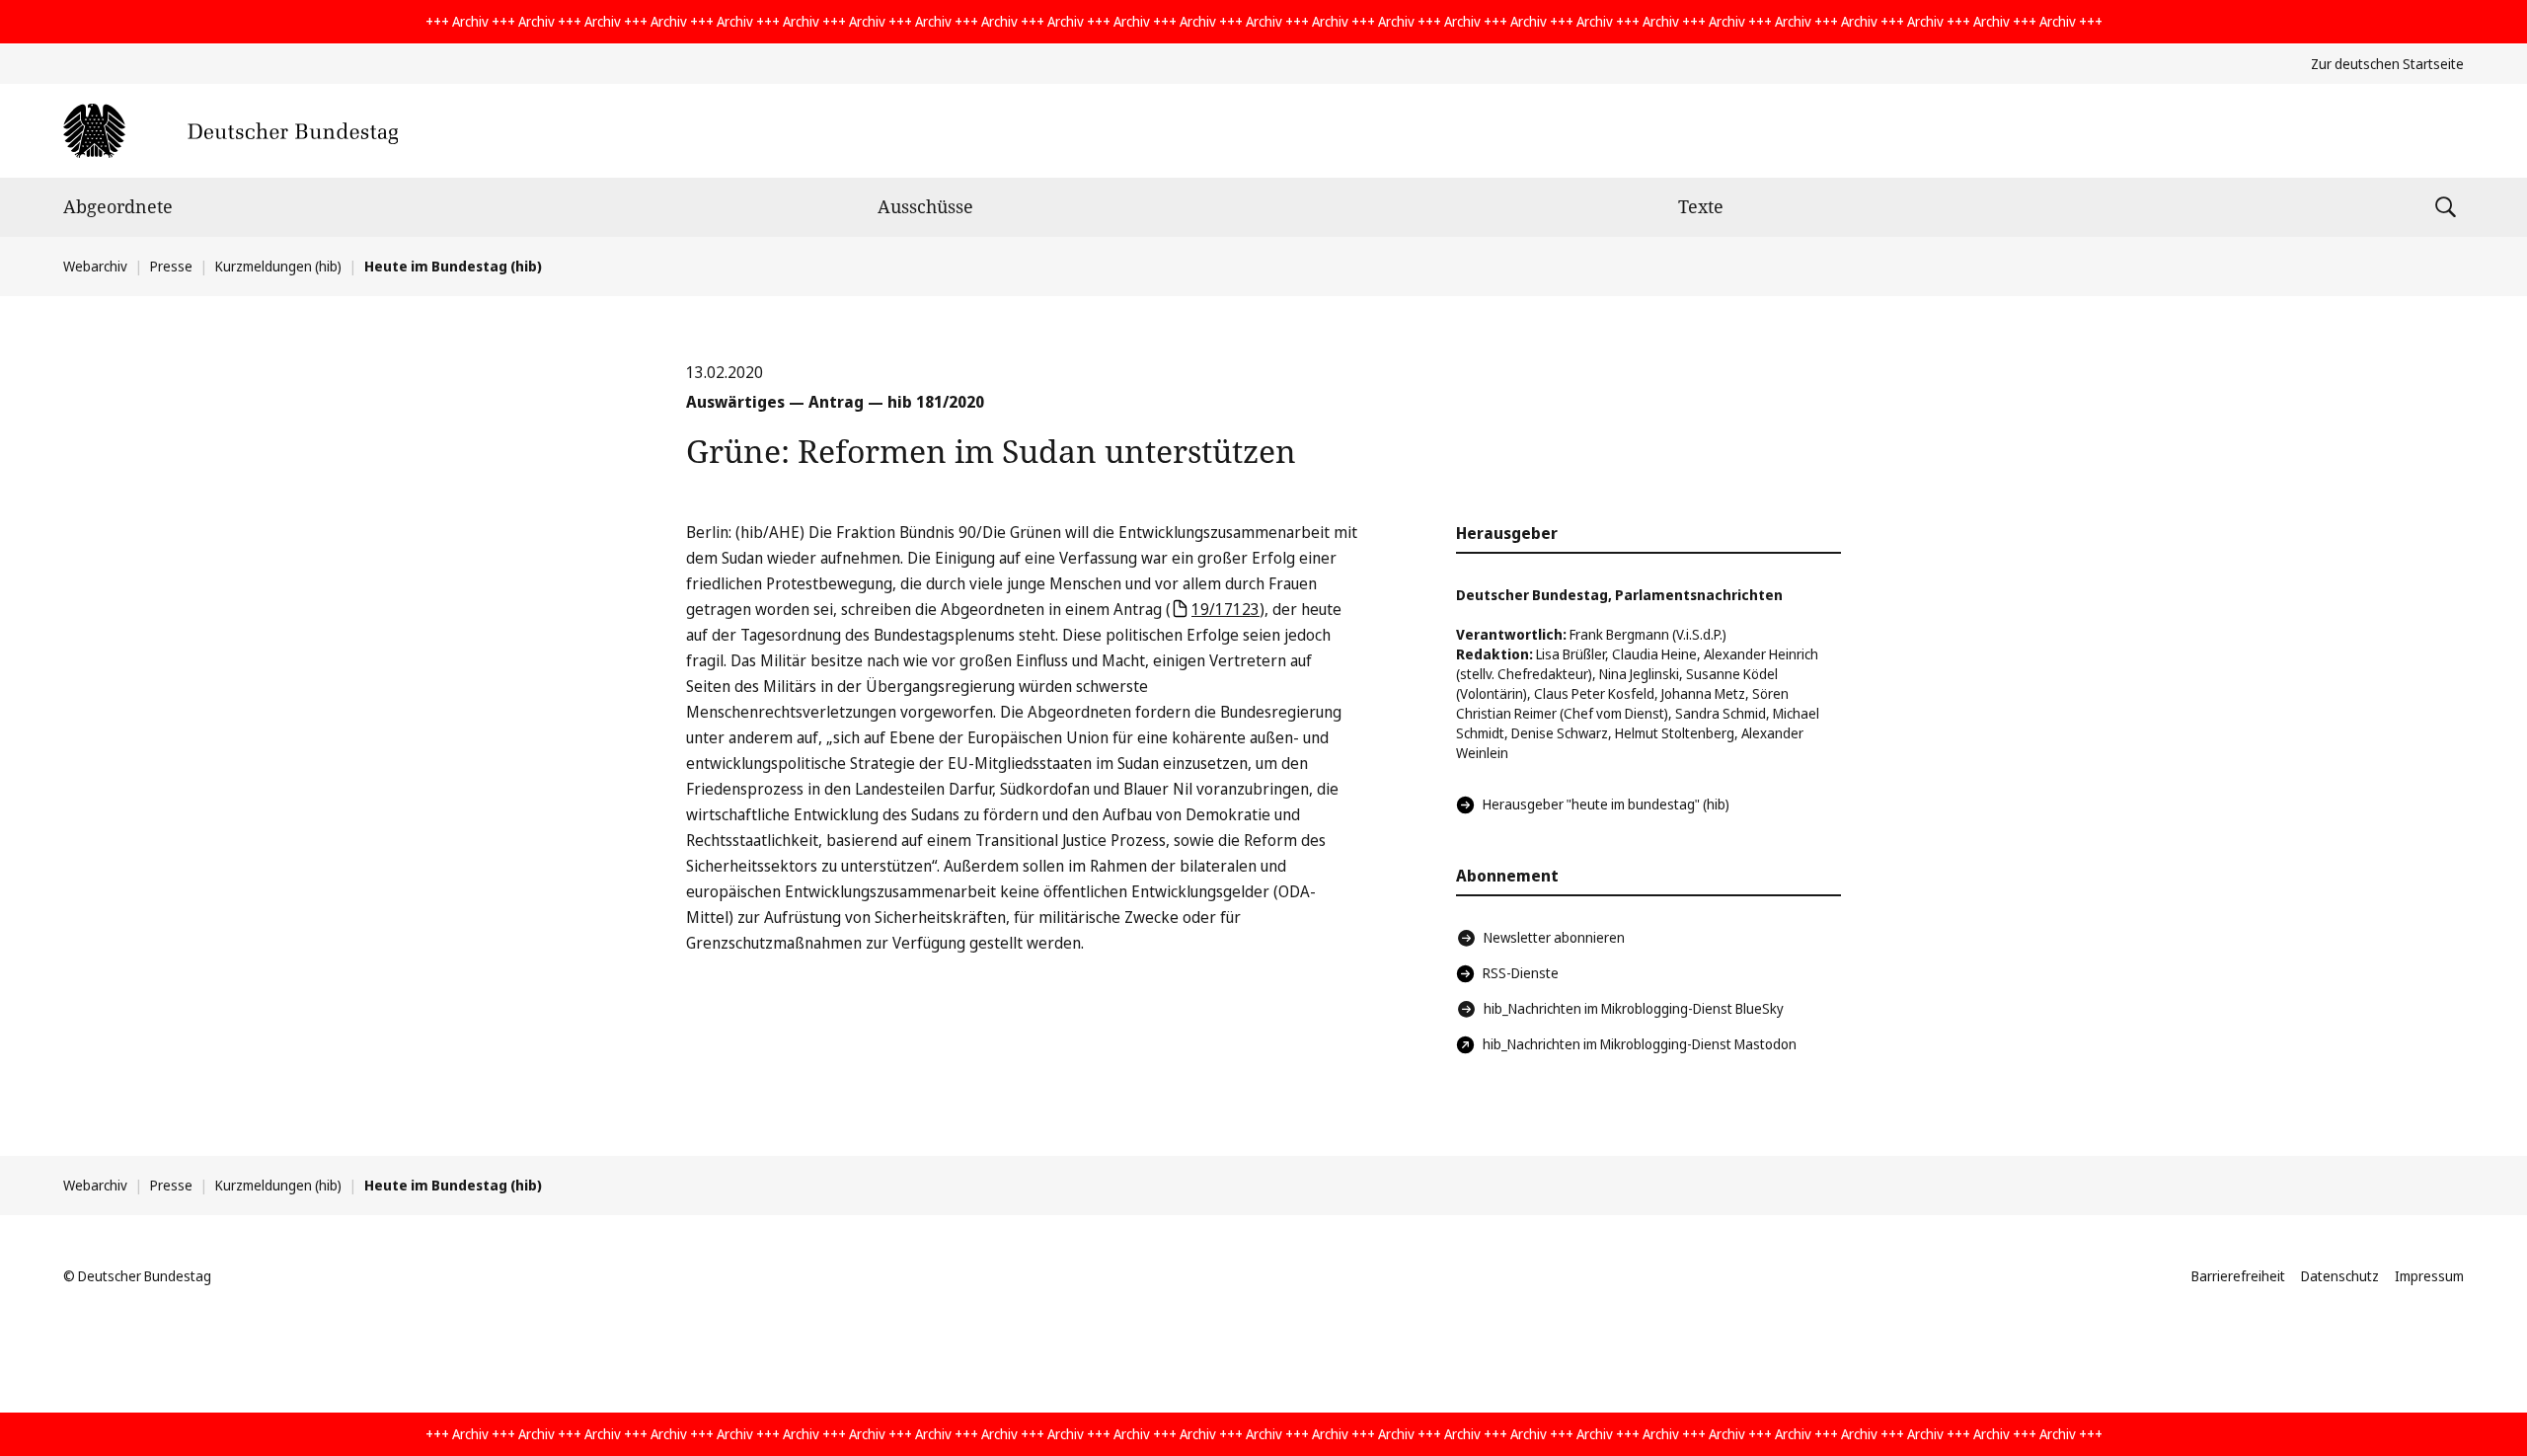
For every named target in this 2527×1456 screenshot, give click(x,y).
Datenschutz (2340, 1276)
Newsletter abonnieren (1554, 937)
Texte (1701, 206)
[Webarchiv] (230, 131)
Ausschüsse (925, 206)
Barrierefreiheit (2238, 1276)
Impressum (2429, 1276)
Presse (171, 266)
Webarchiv (95, 266)
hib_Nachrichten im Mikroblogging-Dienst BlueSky (1634, 1008)
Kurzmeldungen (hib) (278, 266)
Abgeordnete (118, 206)
